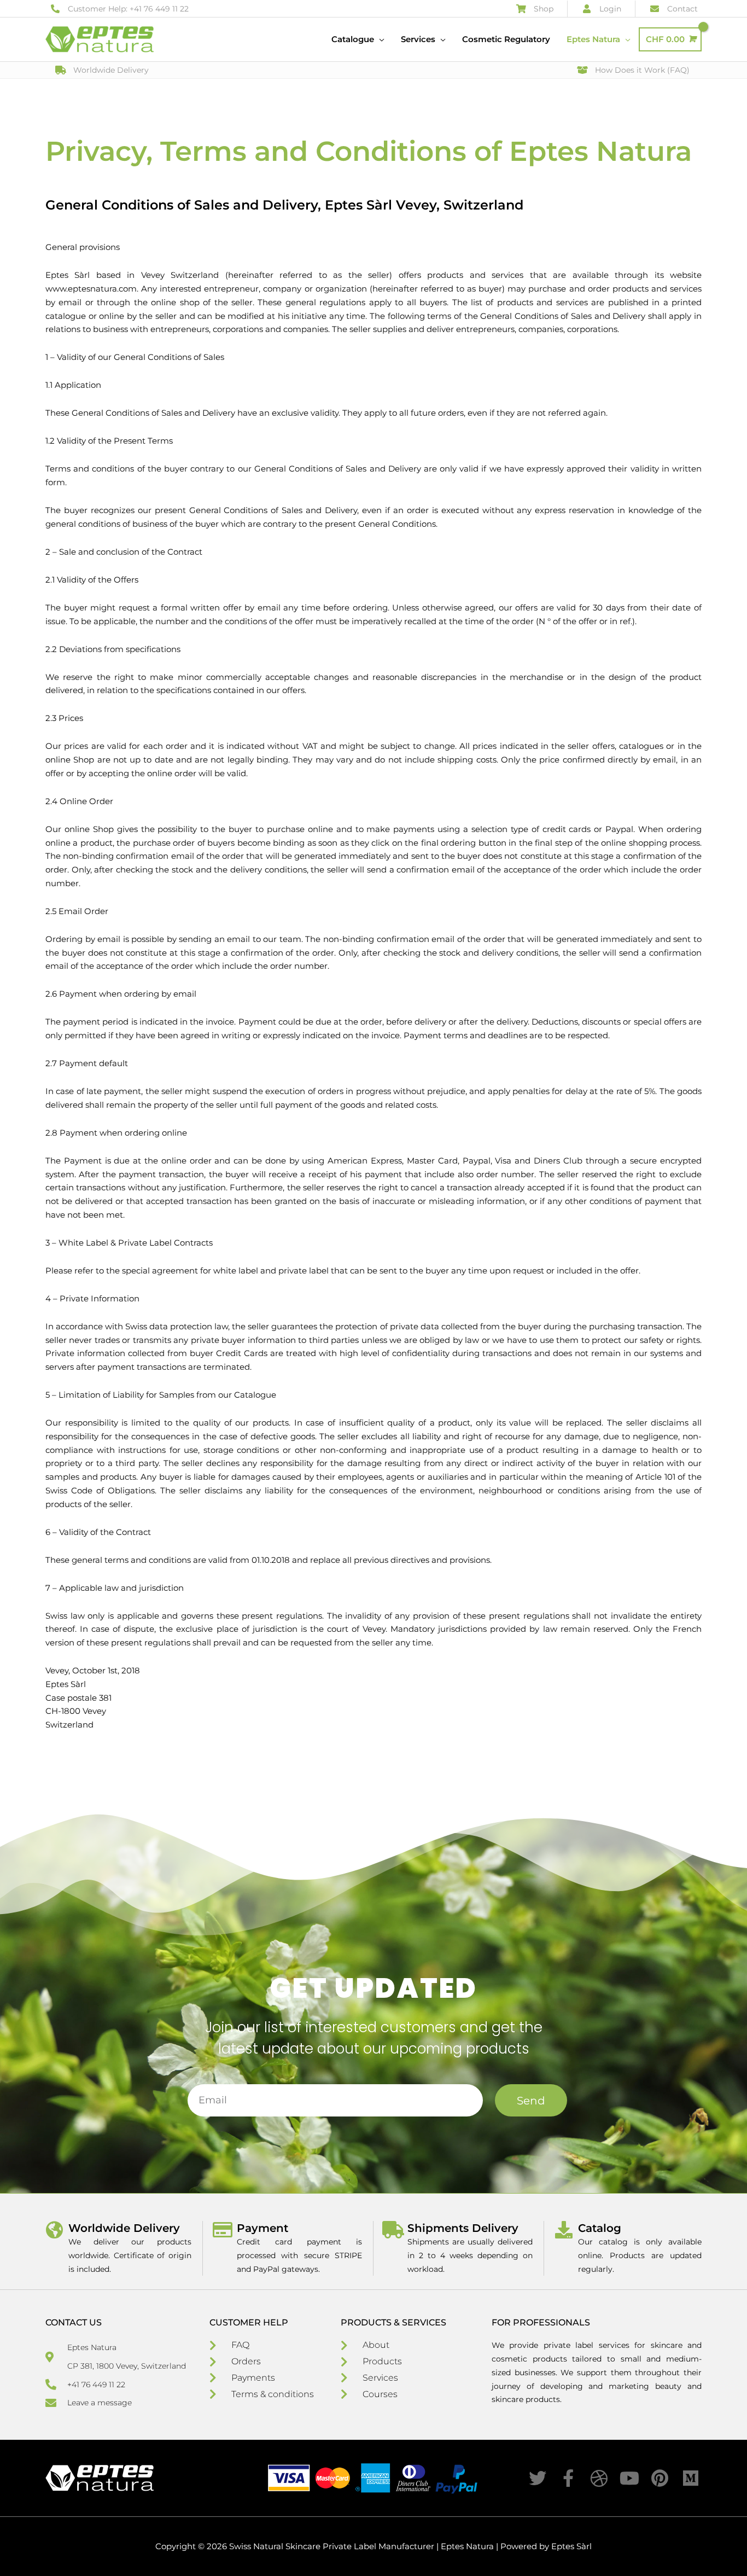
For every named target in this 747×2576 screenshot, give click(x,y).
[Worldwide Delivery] (54, 2230)
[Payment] (223, 2230)
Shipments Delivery (463, 2228)
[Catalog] (564, 2230)
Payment (262, 2228)
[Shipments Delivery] (393, 2230)
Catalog (600, 2228)
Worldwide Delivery (124, 2228)
